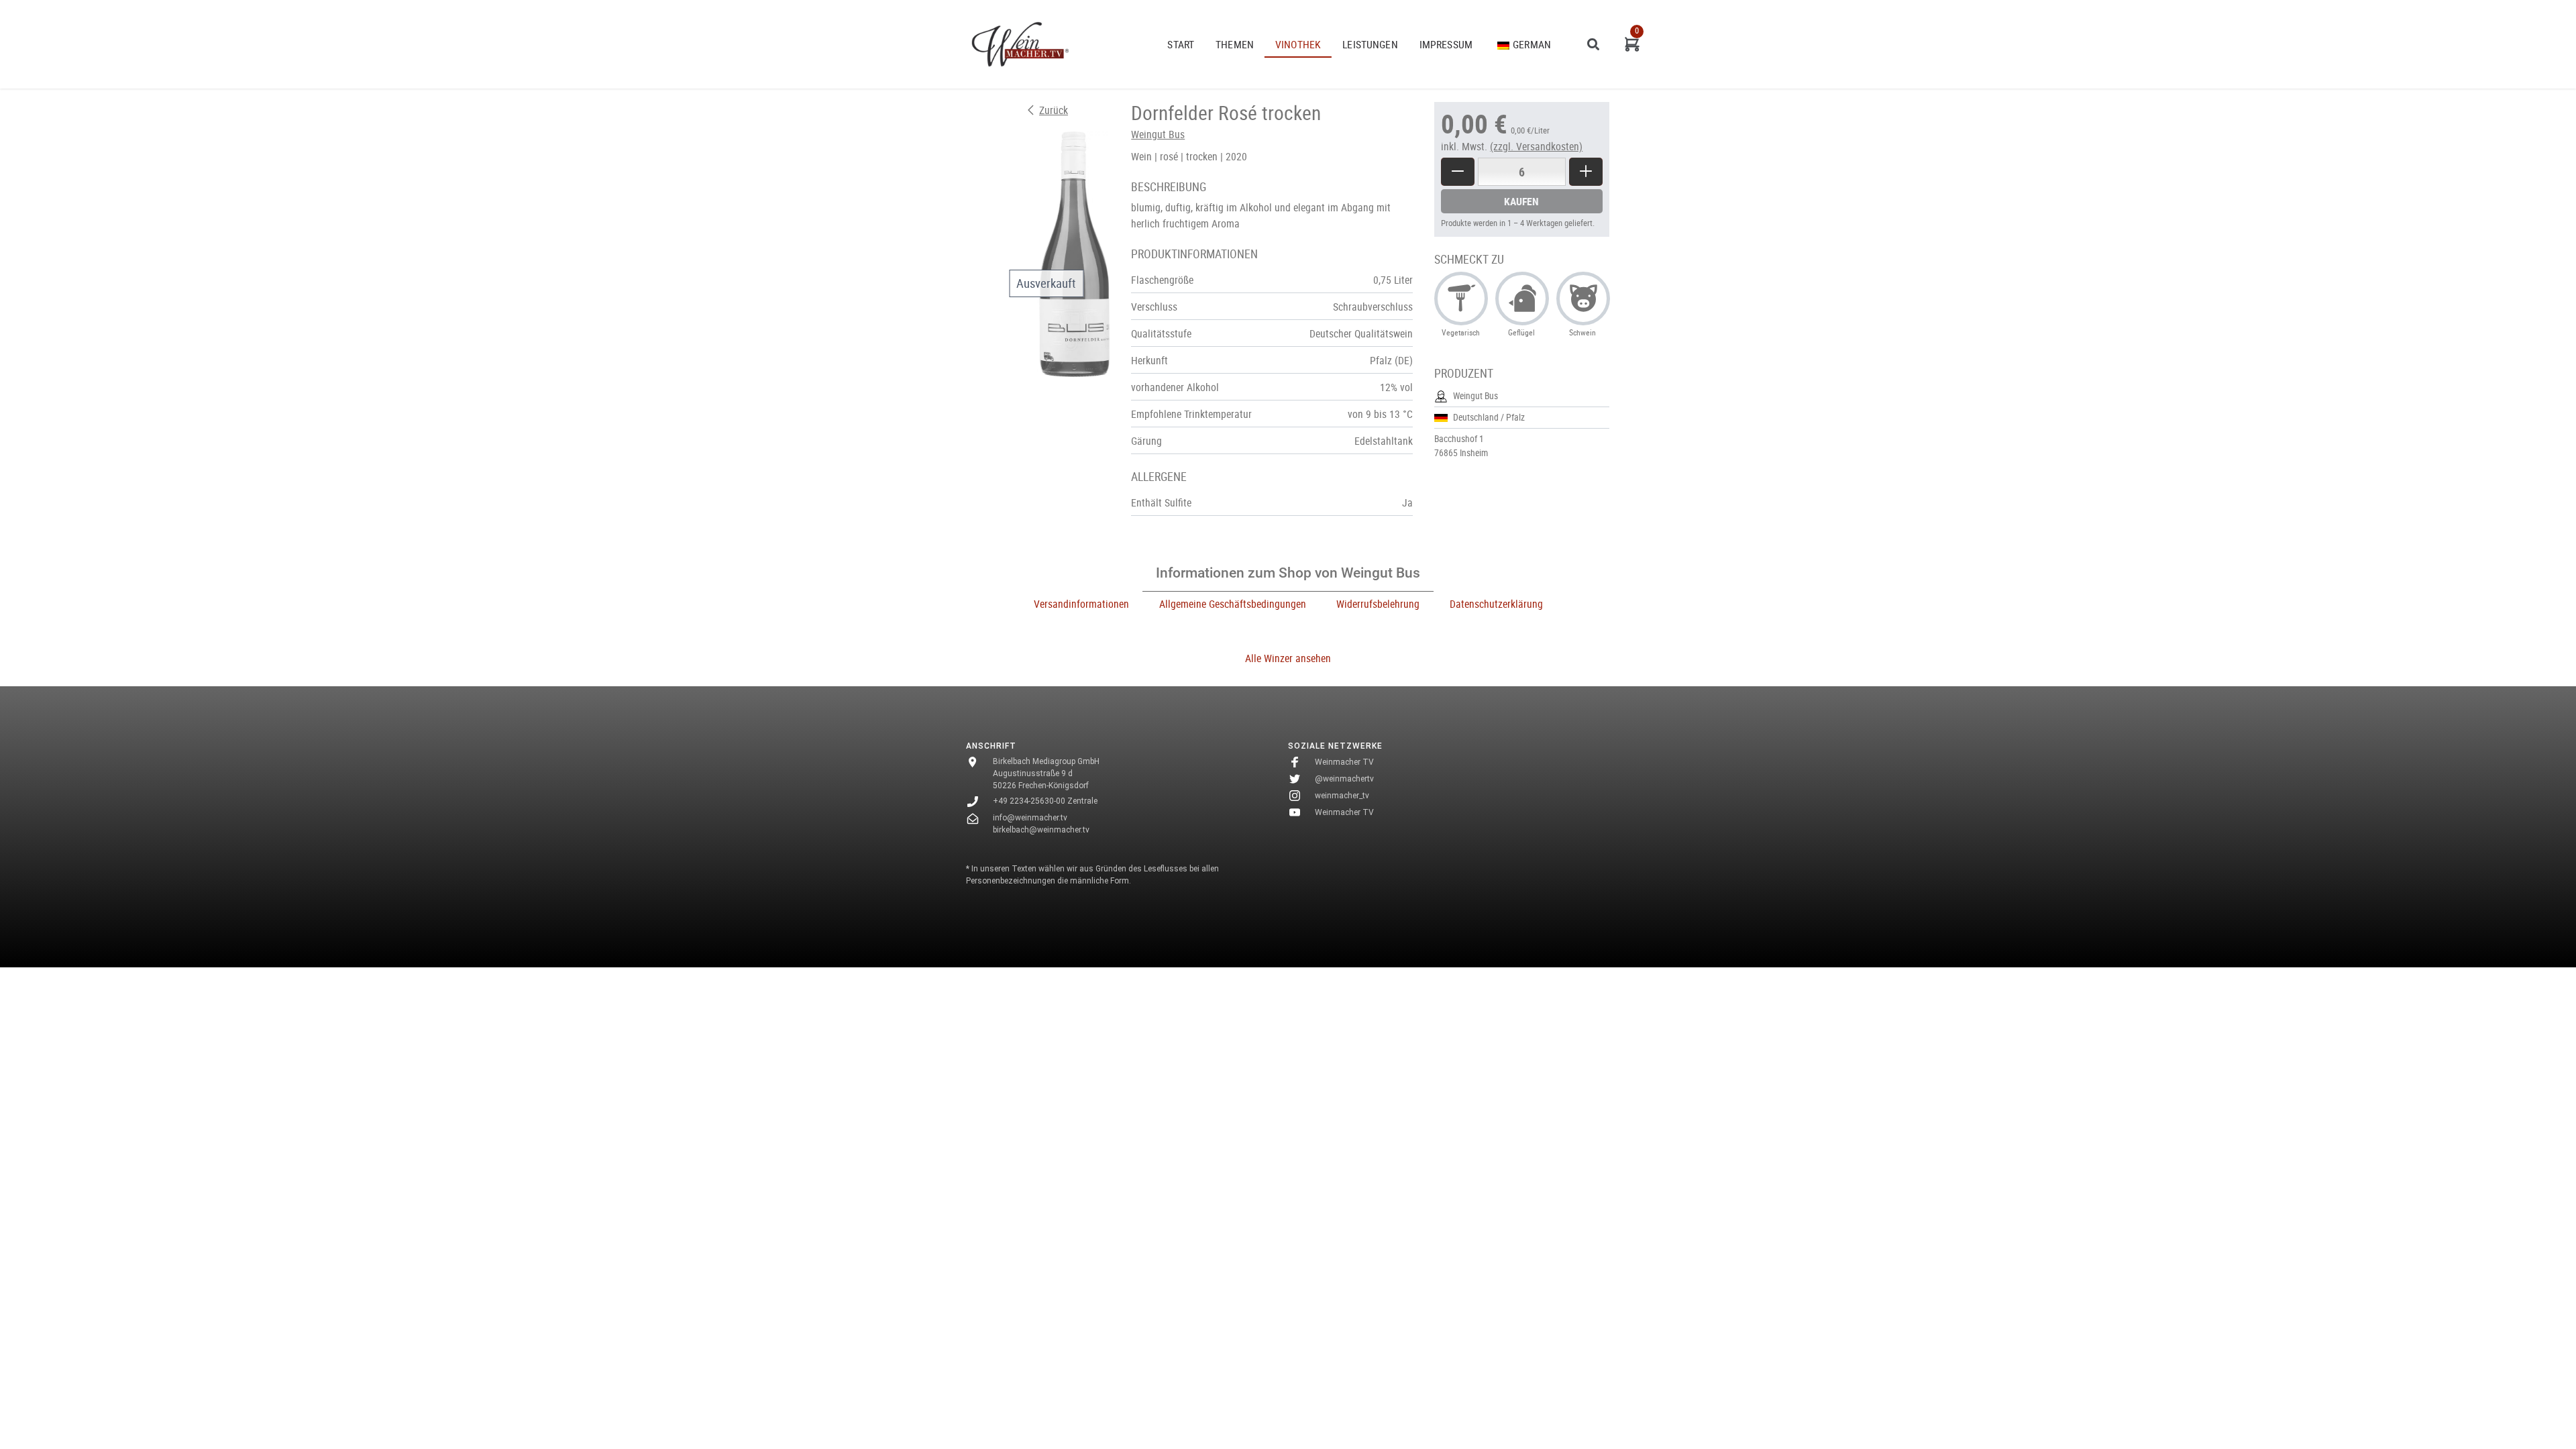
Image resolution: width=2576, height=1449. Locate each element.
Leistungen (1370, 44)
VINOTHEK (1298, 44)
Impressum (1446, 44)
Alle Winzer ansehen (1288, 658)
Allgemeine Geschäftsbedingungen (1233, 604)
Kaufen (1521, 201)
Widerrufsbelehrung (1378, 604)
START (1181, 44)
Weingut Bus (1158, 134)
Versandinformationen (1081, 604)
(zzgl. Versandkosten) (1536, 146)
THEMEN (1235, 44)
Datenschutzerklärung (1496, 604)
